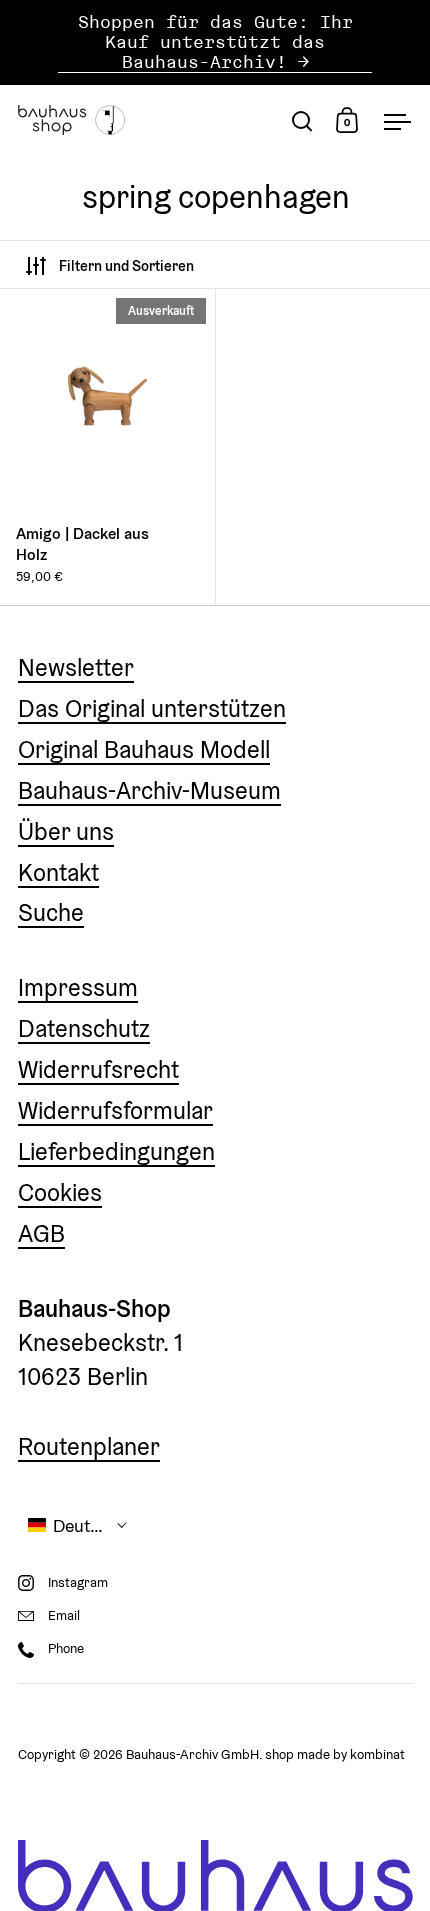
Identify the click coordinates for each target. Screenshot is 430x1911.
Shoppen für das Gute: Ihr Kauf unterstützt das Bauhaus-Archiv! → (215, 42)
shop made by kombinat (335, 1754)
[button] (78, 1525)
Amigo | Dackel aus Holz (107, 447)
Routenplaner (89, 1446)
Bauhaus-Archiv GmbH (192, 1754)
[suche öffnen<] (302, 120)
